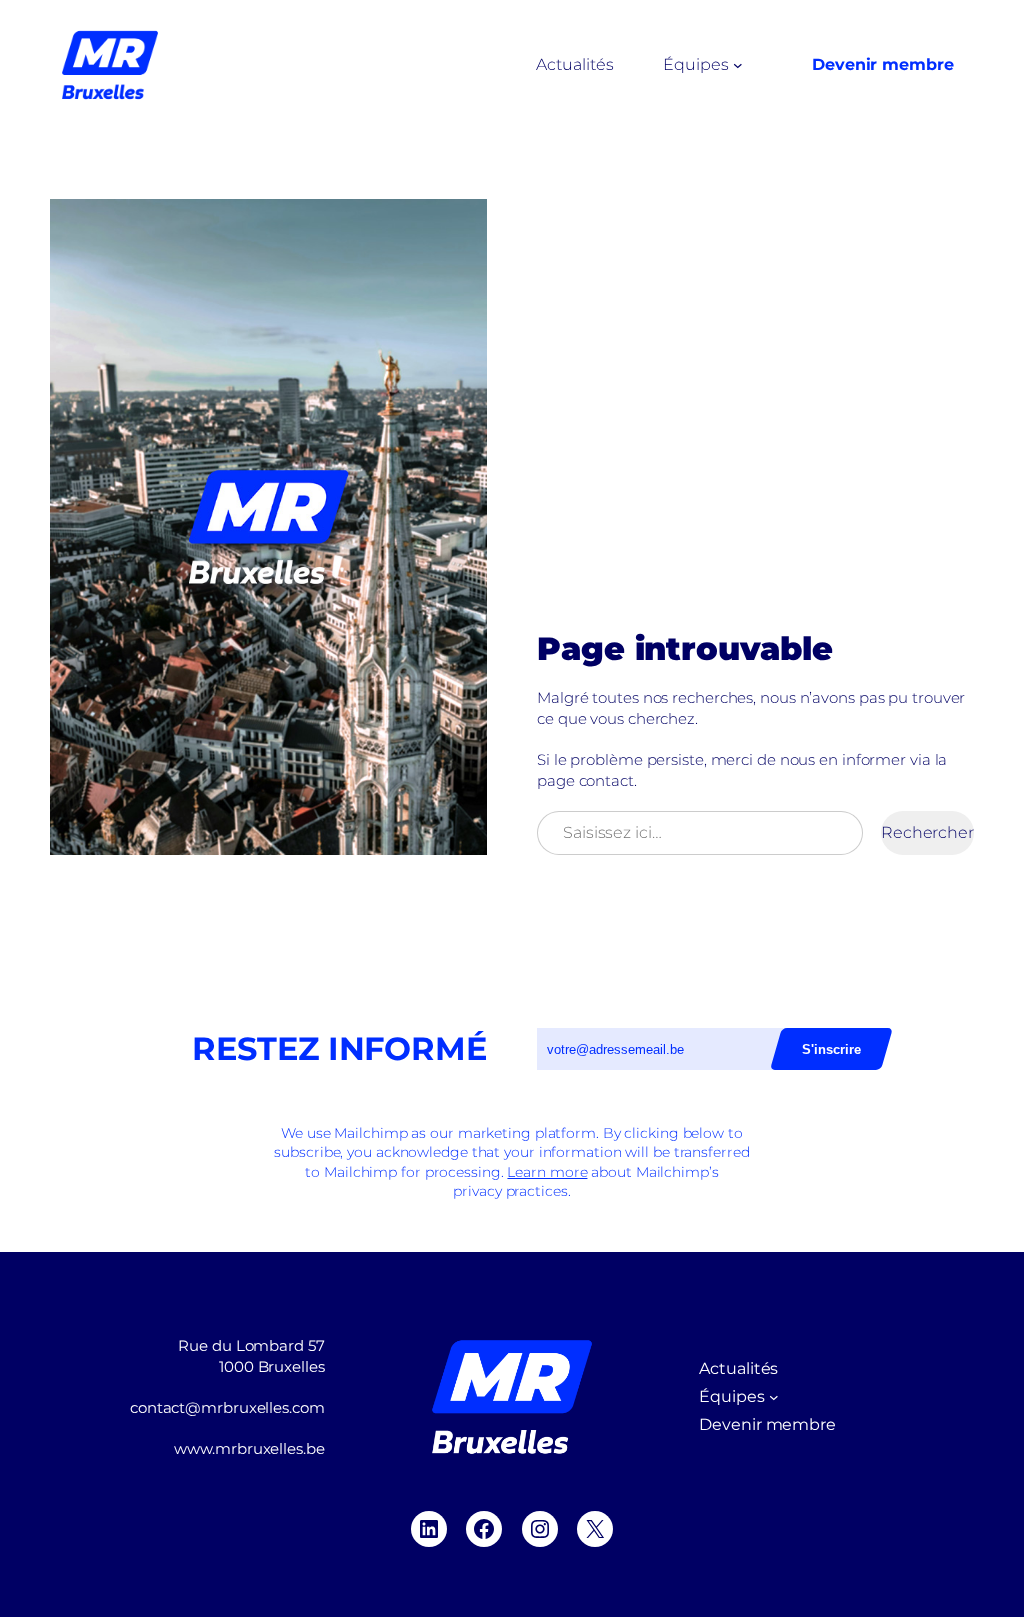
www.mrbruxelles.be (249, 1448)
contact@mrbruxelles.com (227, 1407)
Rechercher (927, 832)
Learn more (547, 1172)
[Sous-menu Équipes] (738, 65)
